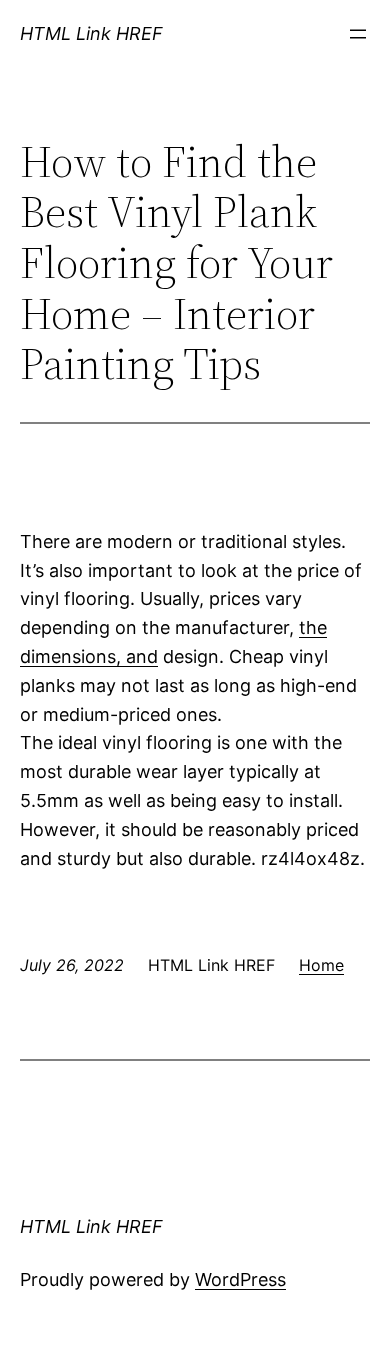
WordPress (240, 1279)
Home (321, 965)
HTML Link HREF (91, 33)
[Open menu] (358, 34)
